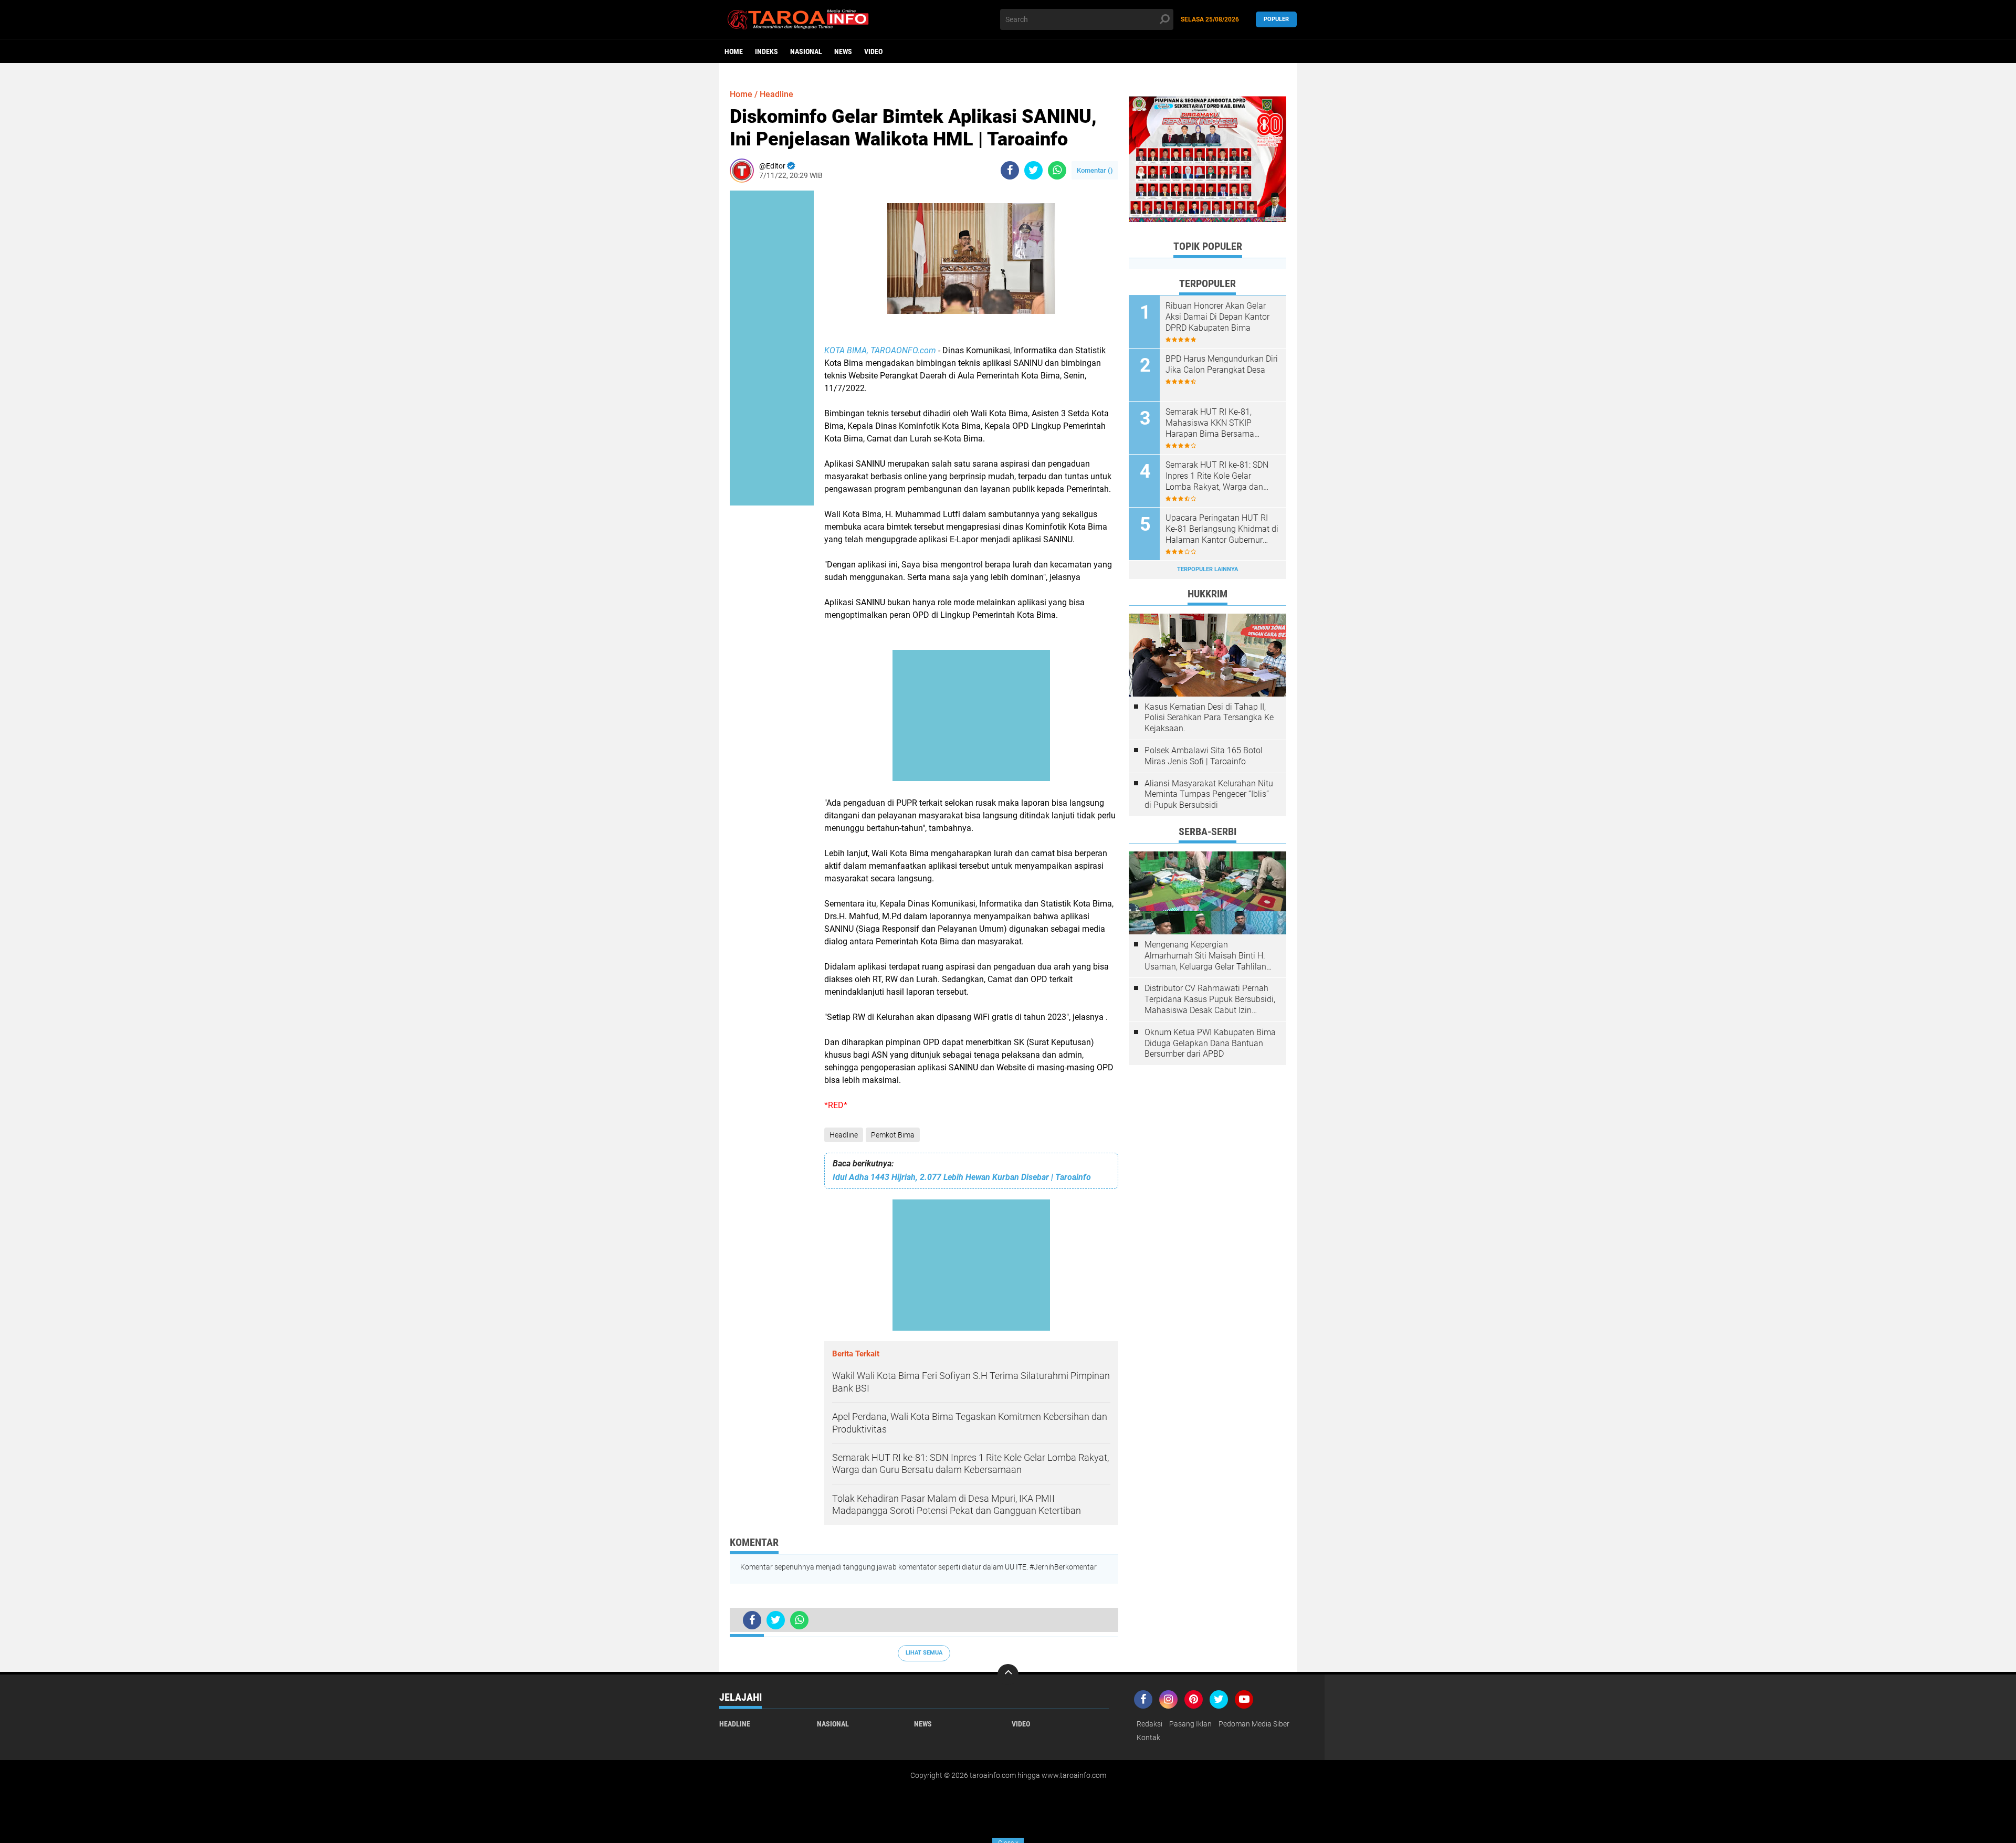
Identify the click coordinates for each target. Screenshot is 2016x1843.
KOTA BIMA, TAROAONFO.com (880, 350)
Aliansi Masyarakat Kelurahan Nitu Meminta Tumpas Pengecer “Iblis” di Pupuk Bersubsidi (1209, 794)
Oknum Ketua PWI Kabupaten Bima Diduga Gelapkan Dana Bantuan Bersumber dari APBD (1210, 1043)
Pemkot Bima (893, 1135)
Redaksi (1149, 1724)
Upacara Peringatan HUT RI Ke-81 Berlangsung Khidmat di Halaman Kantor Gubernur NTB (1222, 529)
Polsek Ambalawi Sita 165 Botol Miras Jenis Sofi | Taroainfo (1204, 756)
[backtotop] (1008, 1675)
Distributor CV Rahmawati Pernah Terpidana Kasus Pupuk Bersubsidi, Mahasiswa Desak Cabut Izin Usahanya (1210, 999)
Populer (1276, 19)
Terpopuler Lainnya (1207, 569)
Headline (844, 1135)
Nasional (806, 51)
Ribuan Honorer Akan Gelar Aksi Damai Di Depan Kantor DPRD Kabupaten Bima (1217, 317)
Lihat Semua (924, 1653)
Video (873, 51)
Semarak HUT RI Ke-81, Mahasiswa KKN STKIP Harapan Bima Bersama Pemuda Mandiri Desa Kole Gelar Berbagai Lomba (1216, 423)
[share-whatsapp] (1057, 170)
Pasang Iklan (1190, 1724)
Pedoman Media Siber (1254, 1724)
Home (734, 51)
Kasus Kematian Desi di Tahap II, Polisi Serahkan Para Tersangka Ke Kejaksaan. (1209, 718)
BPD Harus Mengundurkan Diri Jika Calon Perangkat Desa (1222, 364)
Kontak (1148, 1737)
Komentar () (1095, 170)
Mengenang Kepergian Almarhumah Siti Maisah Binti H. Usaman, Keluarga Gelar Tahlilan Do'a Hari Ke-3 (1205, 956)
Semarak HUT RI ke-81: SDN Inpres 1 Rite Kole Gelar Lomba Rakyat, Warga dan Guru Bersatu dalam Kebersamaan (1217, 476)
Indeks (766, 51)
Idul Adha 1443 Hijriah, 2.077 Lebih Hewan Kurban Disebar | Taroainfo (962, 1177)
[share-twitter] (1033, 170)
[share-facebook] (1010, 170)
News (843, 51)
